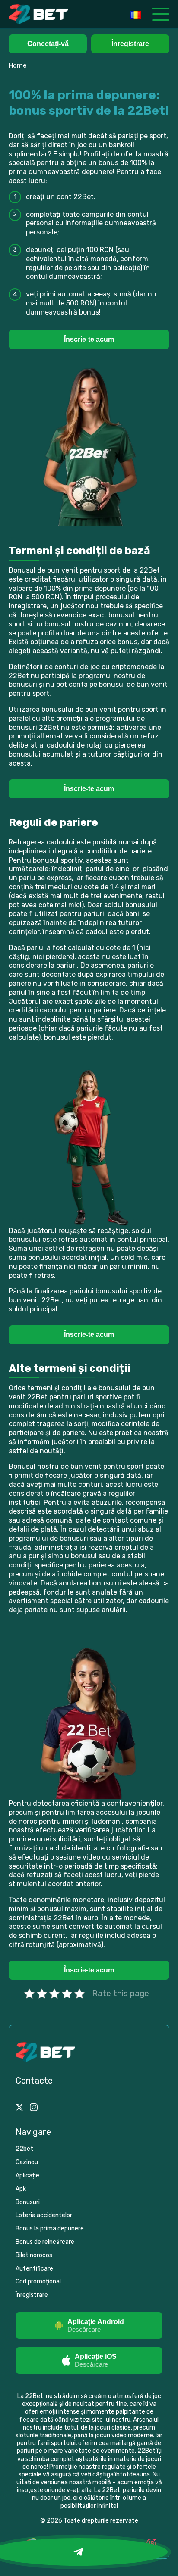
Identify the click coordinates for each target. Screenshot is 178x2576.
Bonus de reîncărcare (45, 2242)
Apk (21, 2189)
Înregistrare (130, 44)
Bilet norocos (34, 2255)
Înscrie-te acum (89, 339)
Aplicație (27, 2176)
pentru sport (100, 570)
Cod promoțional (38, 2282)
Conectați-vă (48, 44)
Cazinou (27, 2162)
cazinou (118, 624)
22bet (24, 2149)
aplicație (127, 268)
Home (18, 66)
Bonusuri (28, 2202)
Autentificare (34, 2269)
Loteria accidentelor (44, 2215)
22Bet (19, 676)
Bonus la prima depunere (50, 2229)
